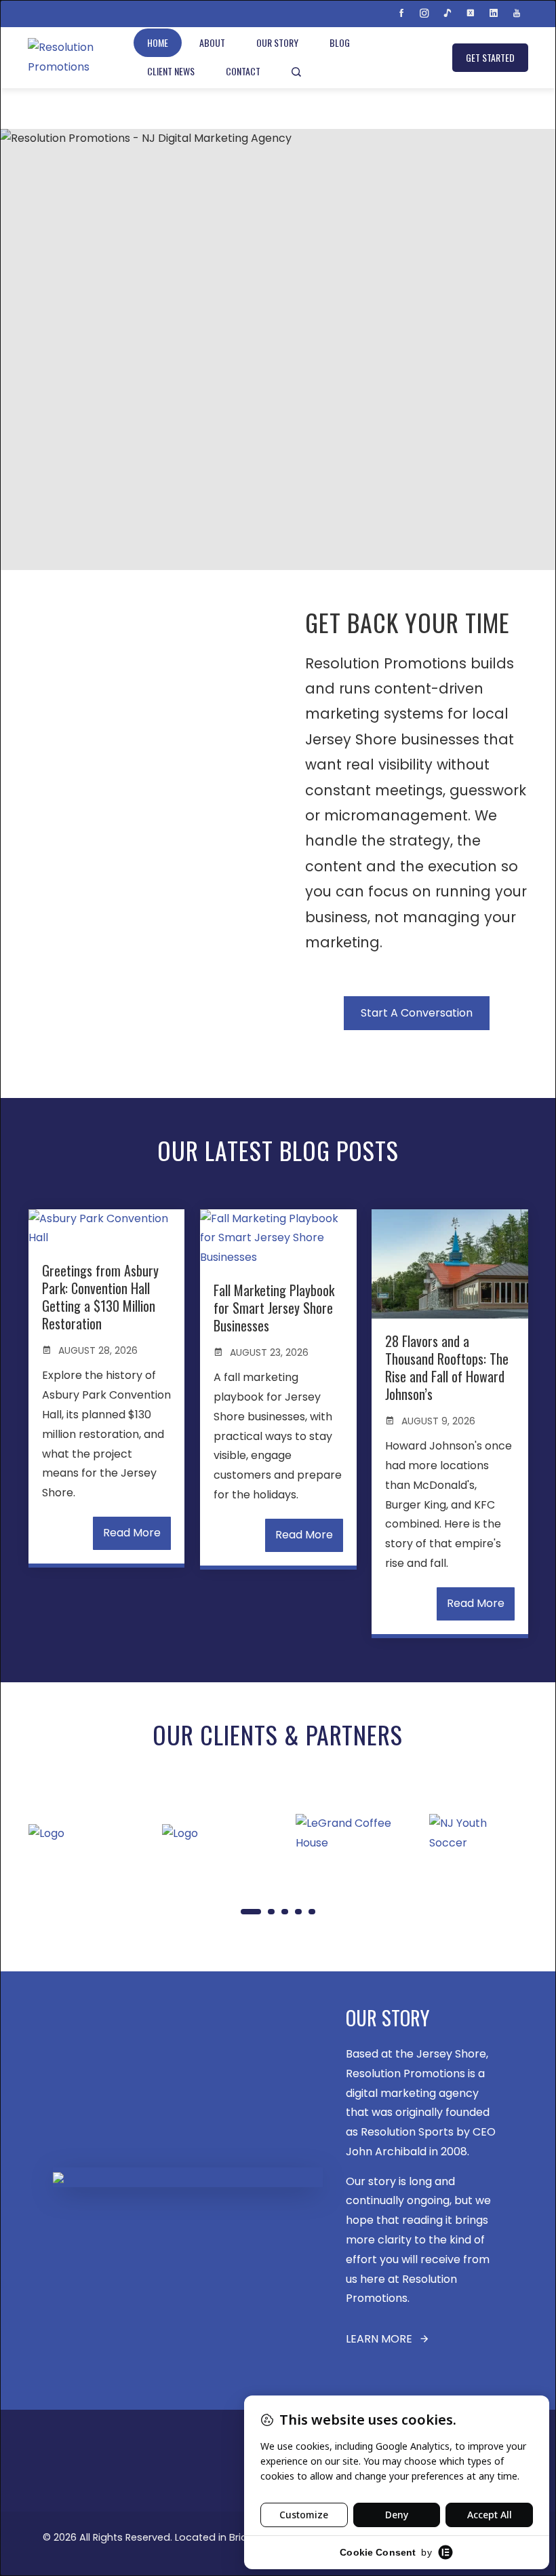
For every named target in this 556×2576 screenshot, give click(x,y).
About (212, 42)
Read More (132, 1533)
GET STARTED (490, 57)
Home (158, 42)
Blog (340, 42)
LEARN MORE (379, 2339)
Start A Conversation (417, 1013)
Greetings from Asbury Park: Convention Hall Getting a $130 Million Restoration (100, 1297)
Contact (243, 71)
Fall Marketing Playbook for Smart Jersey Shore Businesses (274, 1308)
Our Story (277, 42)
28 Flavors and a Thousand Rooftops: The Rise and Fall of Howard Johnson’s (447, 1367)
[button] (251, 1912)
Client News (171, 71)
